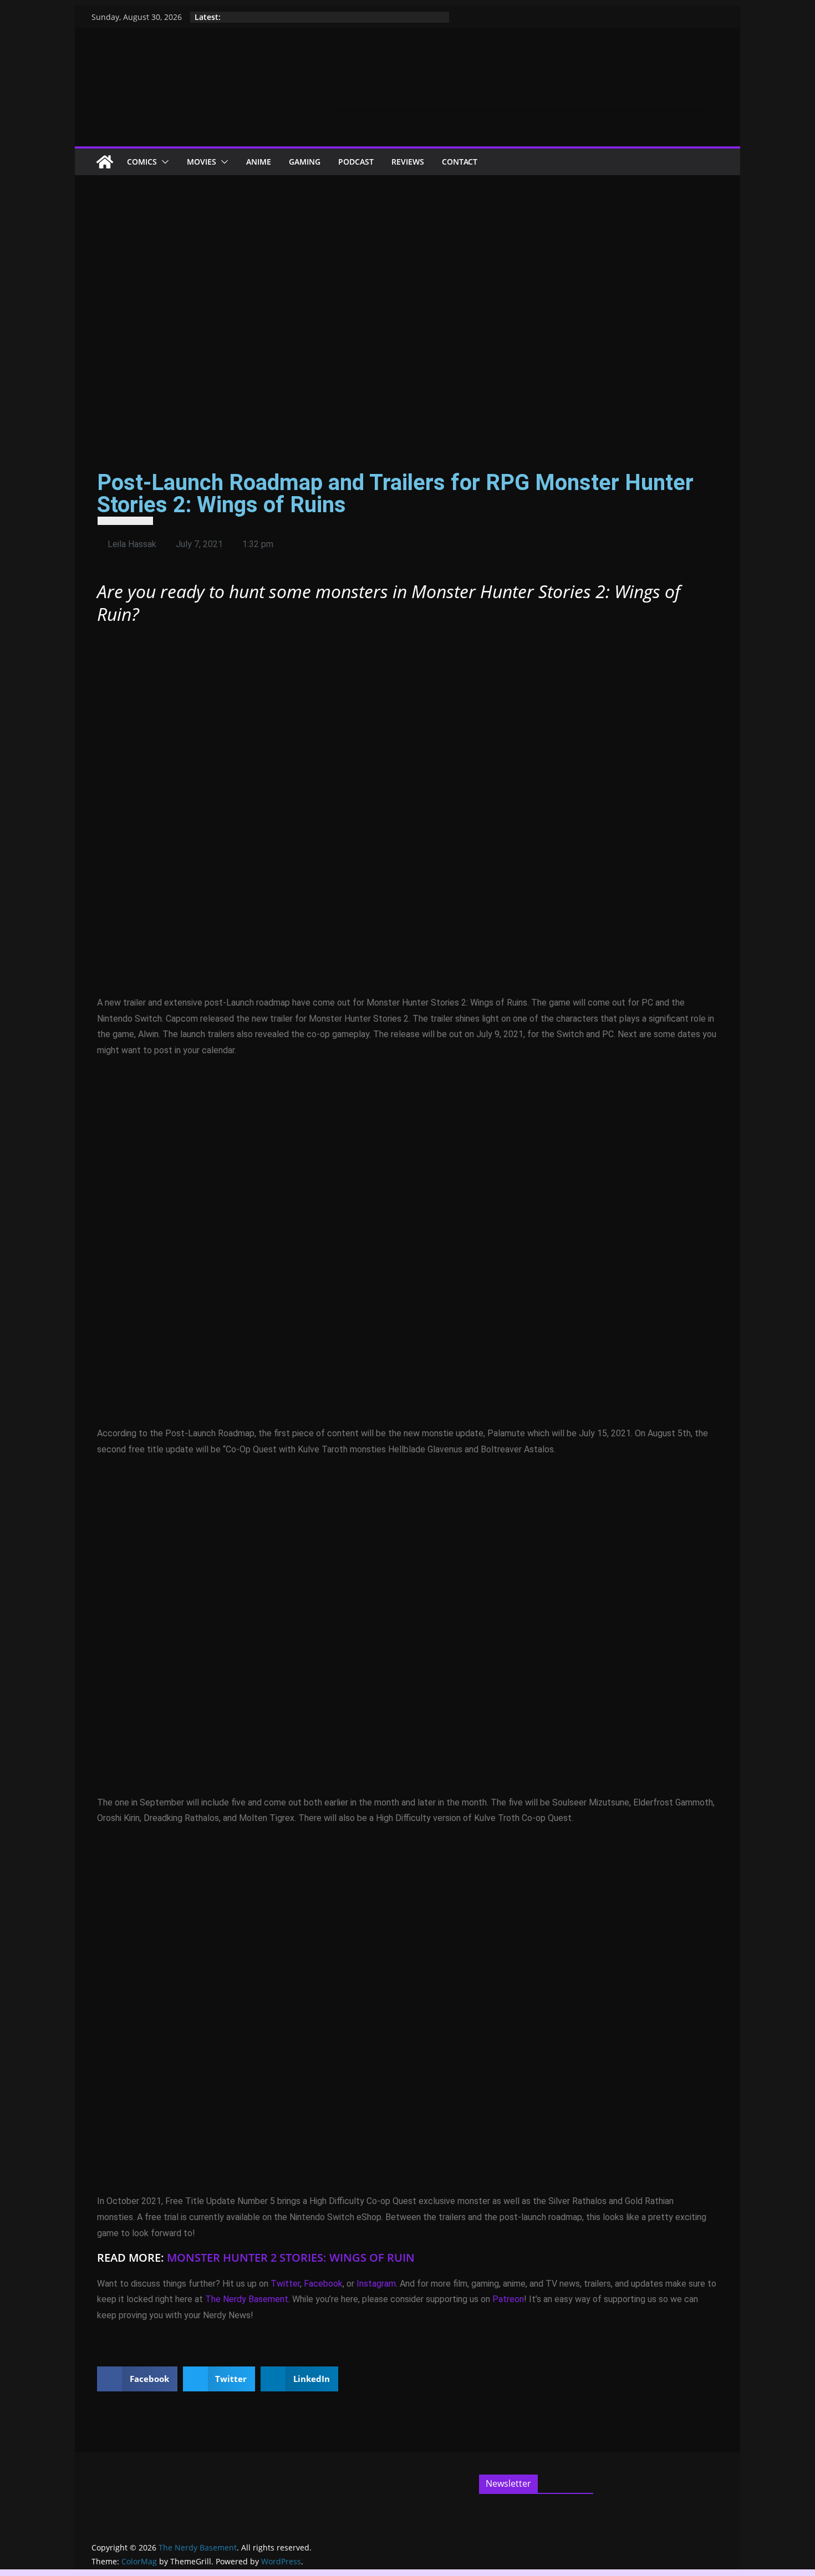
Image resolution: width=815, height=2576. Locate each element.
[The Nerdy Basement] (105, 162)
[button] (163, 162)
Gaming (305, 162)
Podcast (356, 162)
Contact (460, 162)
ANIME (259, 162)
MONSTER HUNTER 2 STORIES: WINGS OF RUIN (291, 2258)
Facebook (323, 2284)
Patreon (508, 2299)
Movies (202, 162)
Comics (142, 162)
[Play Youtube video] (407, 812)
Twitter (285, 2284)
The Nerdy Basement (247, 2299)
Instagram (376, 2284)
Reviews (408, 162)
